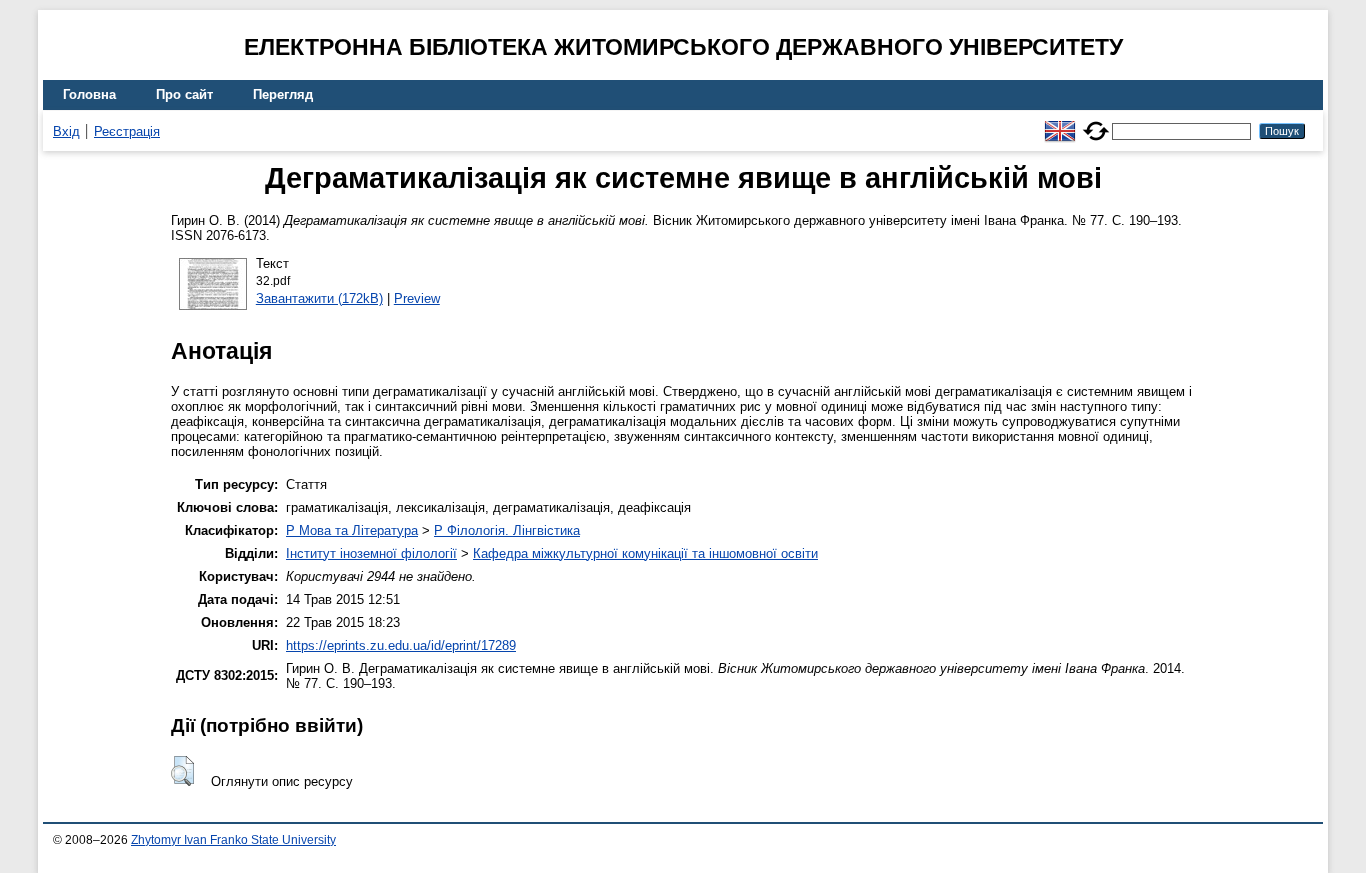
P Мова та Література (352, 530)
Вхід (66, 131)
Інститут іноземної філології (371, 553)
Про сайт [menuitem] (184, 94)
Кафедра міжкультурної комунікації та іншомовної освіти (645, 553)
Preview (417, 298)
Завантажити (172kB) (319, 298)
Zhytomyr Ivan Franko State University (233, 840)
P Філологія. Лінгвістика (507, 530)
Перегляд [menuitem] (283, 94)
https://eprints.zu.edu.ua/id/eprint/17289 (401, 645)
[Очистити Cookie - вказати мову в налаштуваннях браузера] (1096, 122)
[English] (1060, 122)
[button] (182, 771)
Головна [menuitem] (89, 94)
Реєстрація (127, 131)
